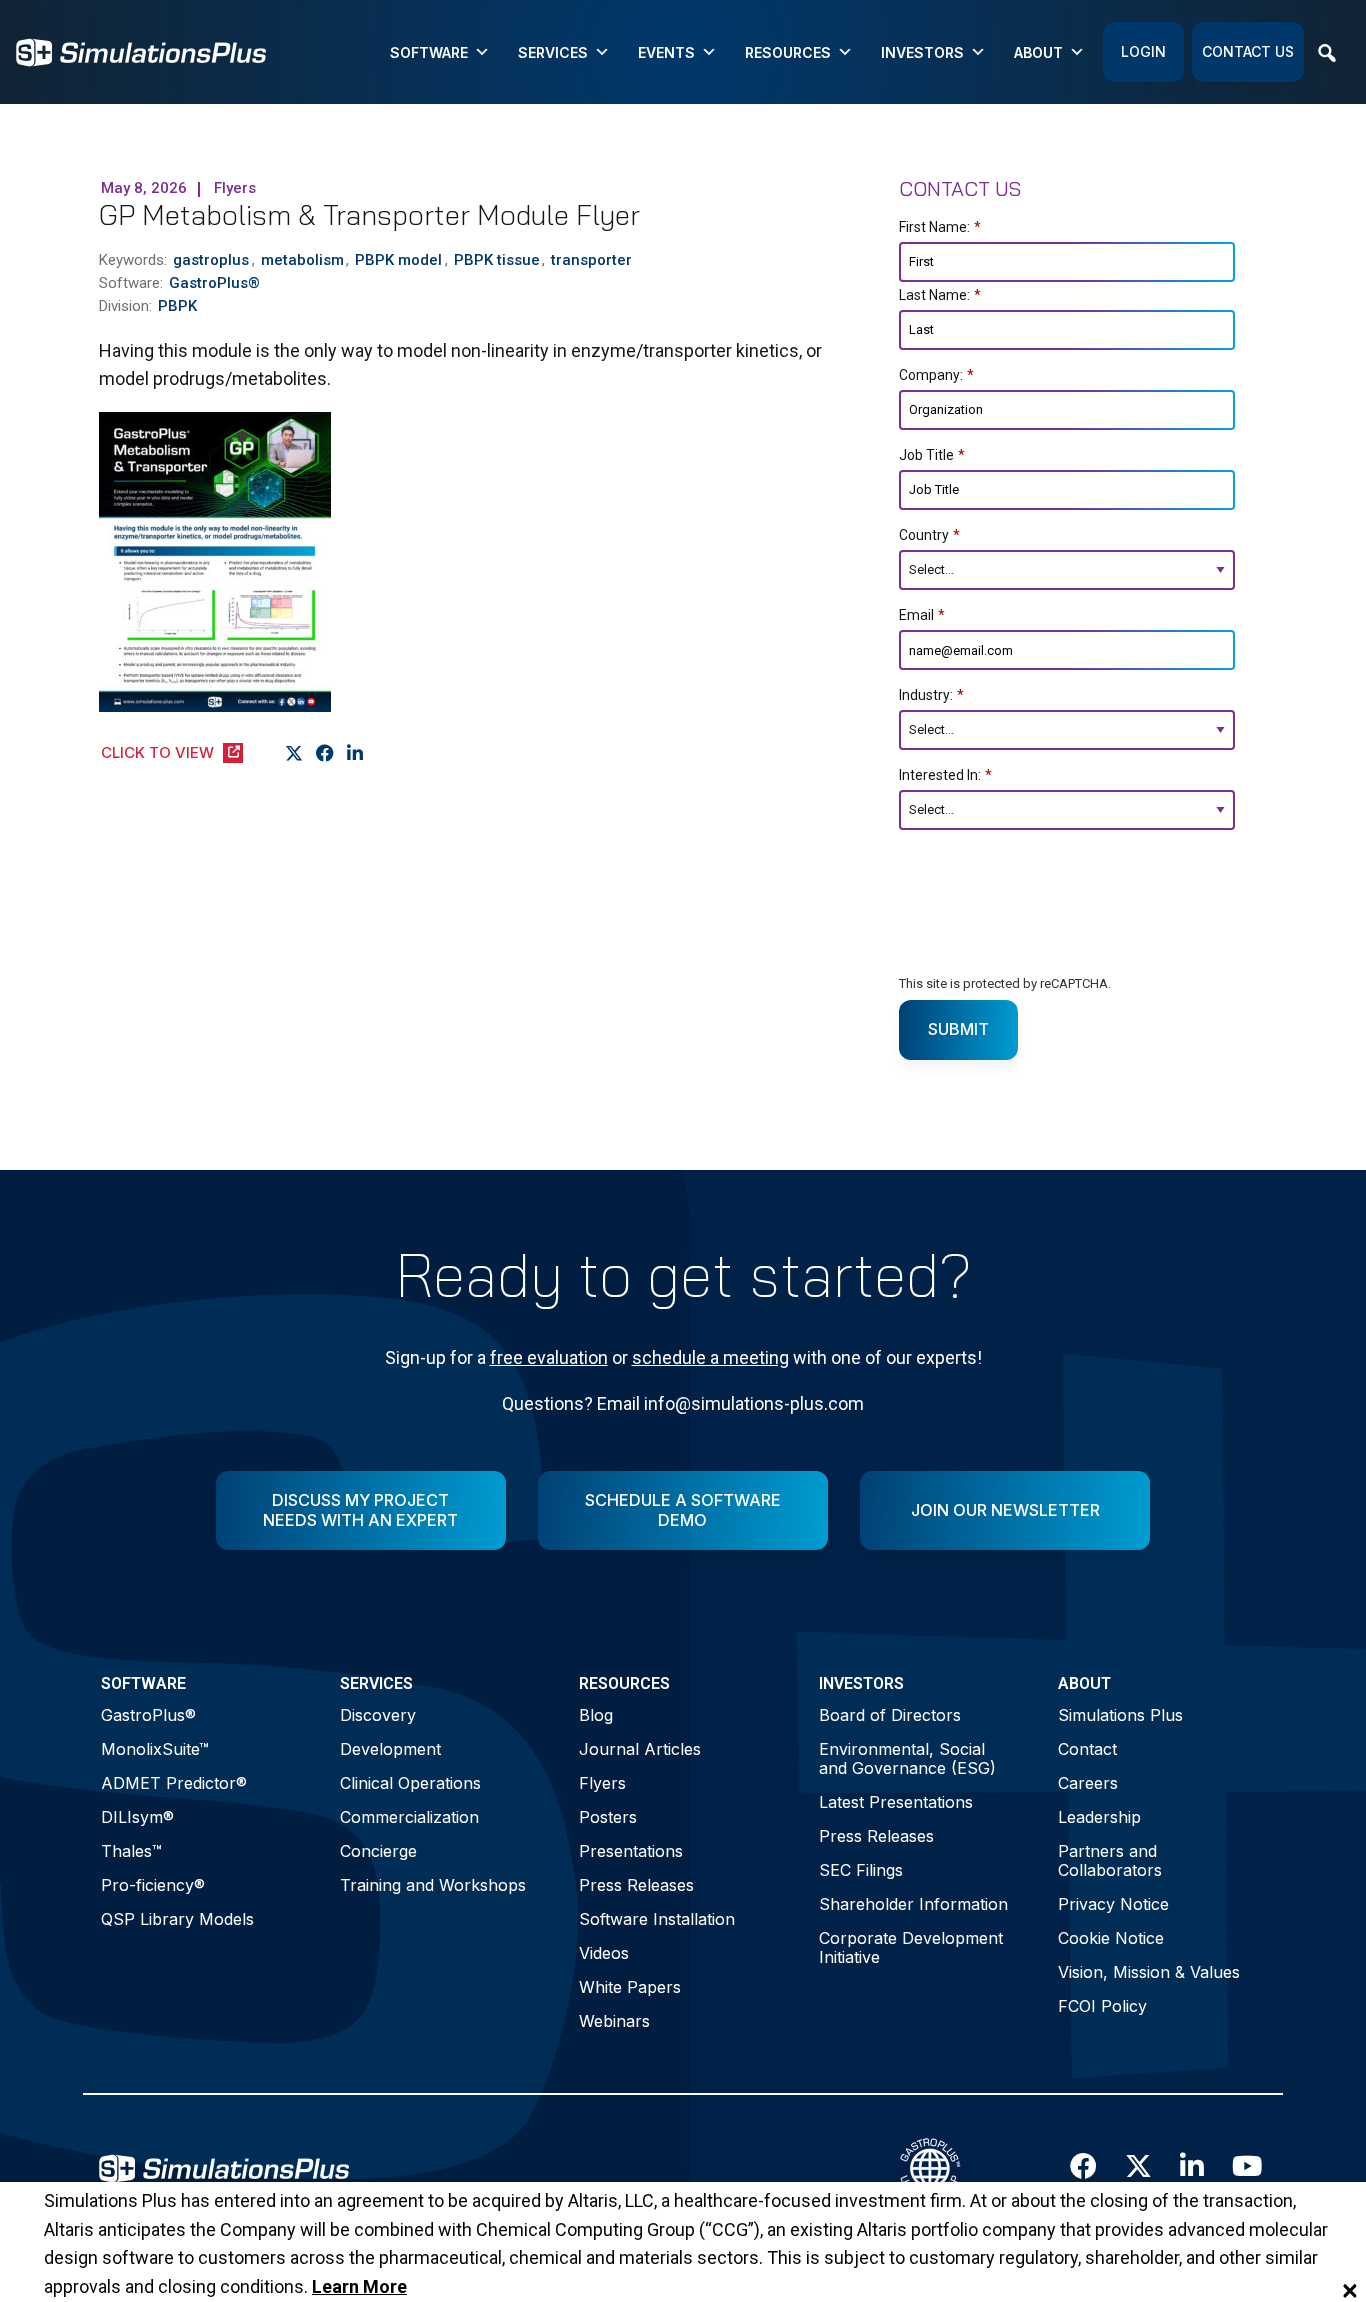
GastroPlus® (148, 1715)
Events (666, 52)
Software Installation (657, 1919)
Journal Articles (640, 1749)
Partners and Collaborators (1110, 1860)
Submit (958, 1029)
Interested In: (945, 775)
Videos (604, 1953)
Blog (596, 1715)
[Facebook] (325, 754)
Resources (788, 52)
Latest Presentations (896, 1802)
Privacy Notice (1113, 1904)
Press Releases (636, 1885)
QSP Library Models (177, 1919)
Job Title (932, 455)
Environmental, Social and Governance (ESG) (907, 1758)
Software (429, 52)
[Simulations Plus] (141, 50)
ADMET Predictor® (174, 1783)
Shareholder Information (913, 1904)
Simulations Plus (1120, 1715)
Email (922, 615)
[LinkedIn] (355, 754)
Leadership (1099, 1817)
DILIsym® (137, 1817)
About (1038, 52)
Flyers (602, 1783)
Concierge (378, 1851)
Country (929, 535)
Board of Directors (890, 1715)
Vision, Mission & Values (1149, 1972)
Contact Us (1248, 51)
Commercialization (409, 1817)
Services (553, 52)
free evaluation (549, 1357)
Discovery (378, 1715)
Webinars (614, 2021)
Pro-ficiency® (153, 1885)
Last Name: (940, 295)
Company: (936, 375)
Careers (1088, 1783)
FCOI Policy (1102, 2006)
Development (390, 1749)
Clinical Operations (410, 1783)
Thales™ (131, 1851)
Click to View (157, 752)
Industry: (931, 695)
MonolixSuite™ (155, 1749)
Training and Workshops (433, 1885)
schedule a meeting (710, 1357)
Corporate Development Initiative (911, 1947)
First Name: (940, 227)
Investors (922, 52)
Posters (608, 1817)
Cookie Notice (1111, 1938)
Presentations (631, 1851)
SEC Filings (861, 1870)
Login (1143, 51)
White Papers (630, 1987)
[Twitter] (294, 754)
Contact (1087, 1749)
